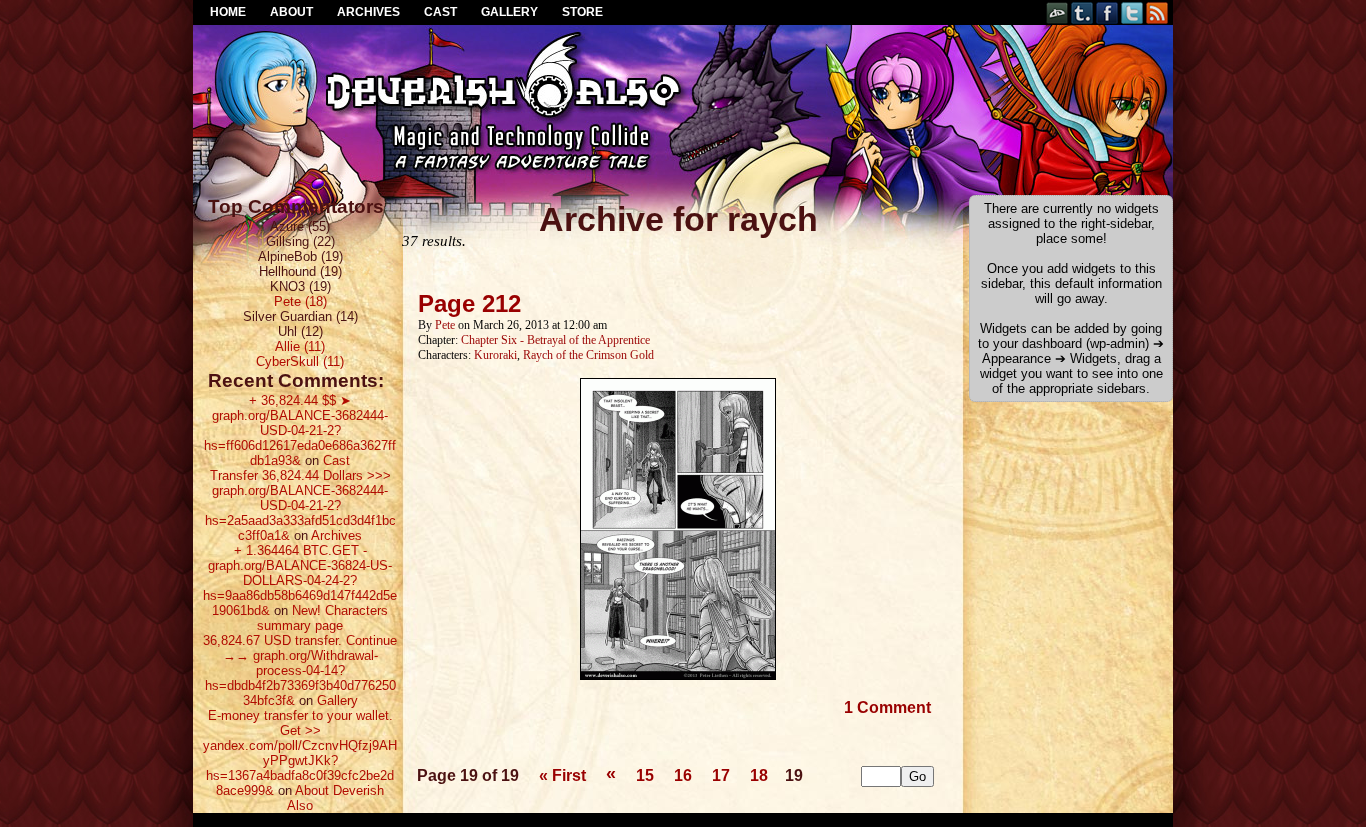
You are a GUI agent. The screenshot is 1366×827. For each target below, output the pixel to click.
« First (562, 775)
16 (683, 775)
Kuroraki (495, 355)
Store (582, 12)
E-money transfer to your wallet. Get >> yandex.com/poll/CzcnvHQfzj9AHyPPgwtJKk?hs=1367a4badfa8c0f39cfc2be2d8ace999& (300, 753)
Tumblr (1082, 12)
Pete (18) (300, 301)
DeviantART (1057, 12)
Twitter (1132, 12)
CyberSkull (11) (300, 361)
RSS (1157, 12)
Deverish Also (683, 75)
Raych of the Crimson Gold (588, 355)
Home (228, 12)
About (291, 12)
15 (645, 775)
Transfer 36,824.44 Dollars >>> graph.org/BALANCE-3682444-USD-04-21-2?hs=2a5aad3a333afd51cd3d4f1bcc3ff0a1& (300, 505)
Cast (440, 12)
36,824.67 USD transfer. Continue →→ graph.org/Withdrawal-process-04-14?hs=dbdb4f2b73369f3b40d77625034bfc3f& (300, 670)
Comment (887, 707)
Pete (445, 325)
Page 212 (469, 303)
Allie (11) (300, 346)
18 (759, 775)
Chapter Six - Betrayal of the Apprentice (555, 340)
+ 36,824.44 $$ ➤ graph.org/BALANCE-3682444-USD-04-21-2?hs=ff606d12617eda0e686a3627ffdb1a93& (300, 430)
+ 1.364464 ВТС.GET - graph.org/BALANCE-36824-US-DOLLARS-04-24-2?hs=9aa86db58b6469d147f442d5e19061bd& (300, 580)
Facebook (1107, 12)
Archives (368, 12)
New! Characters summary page (322, 618)
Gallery (509, 12)
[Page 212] (678, 675)
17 (721, 775)
